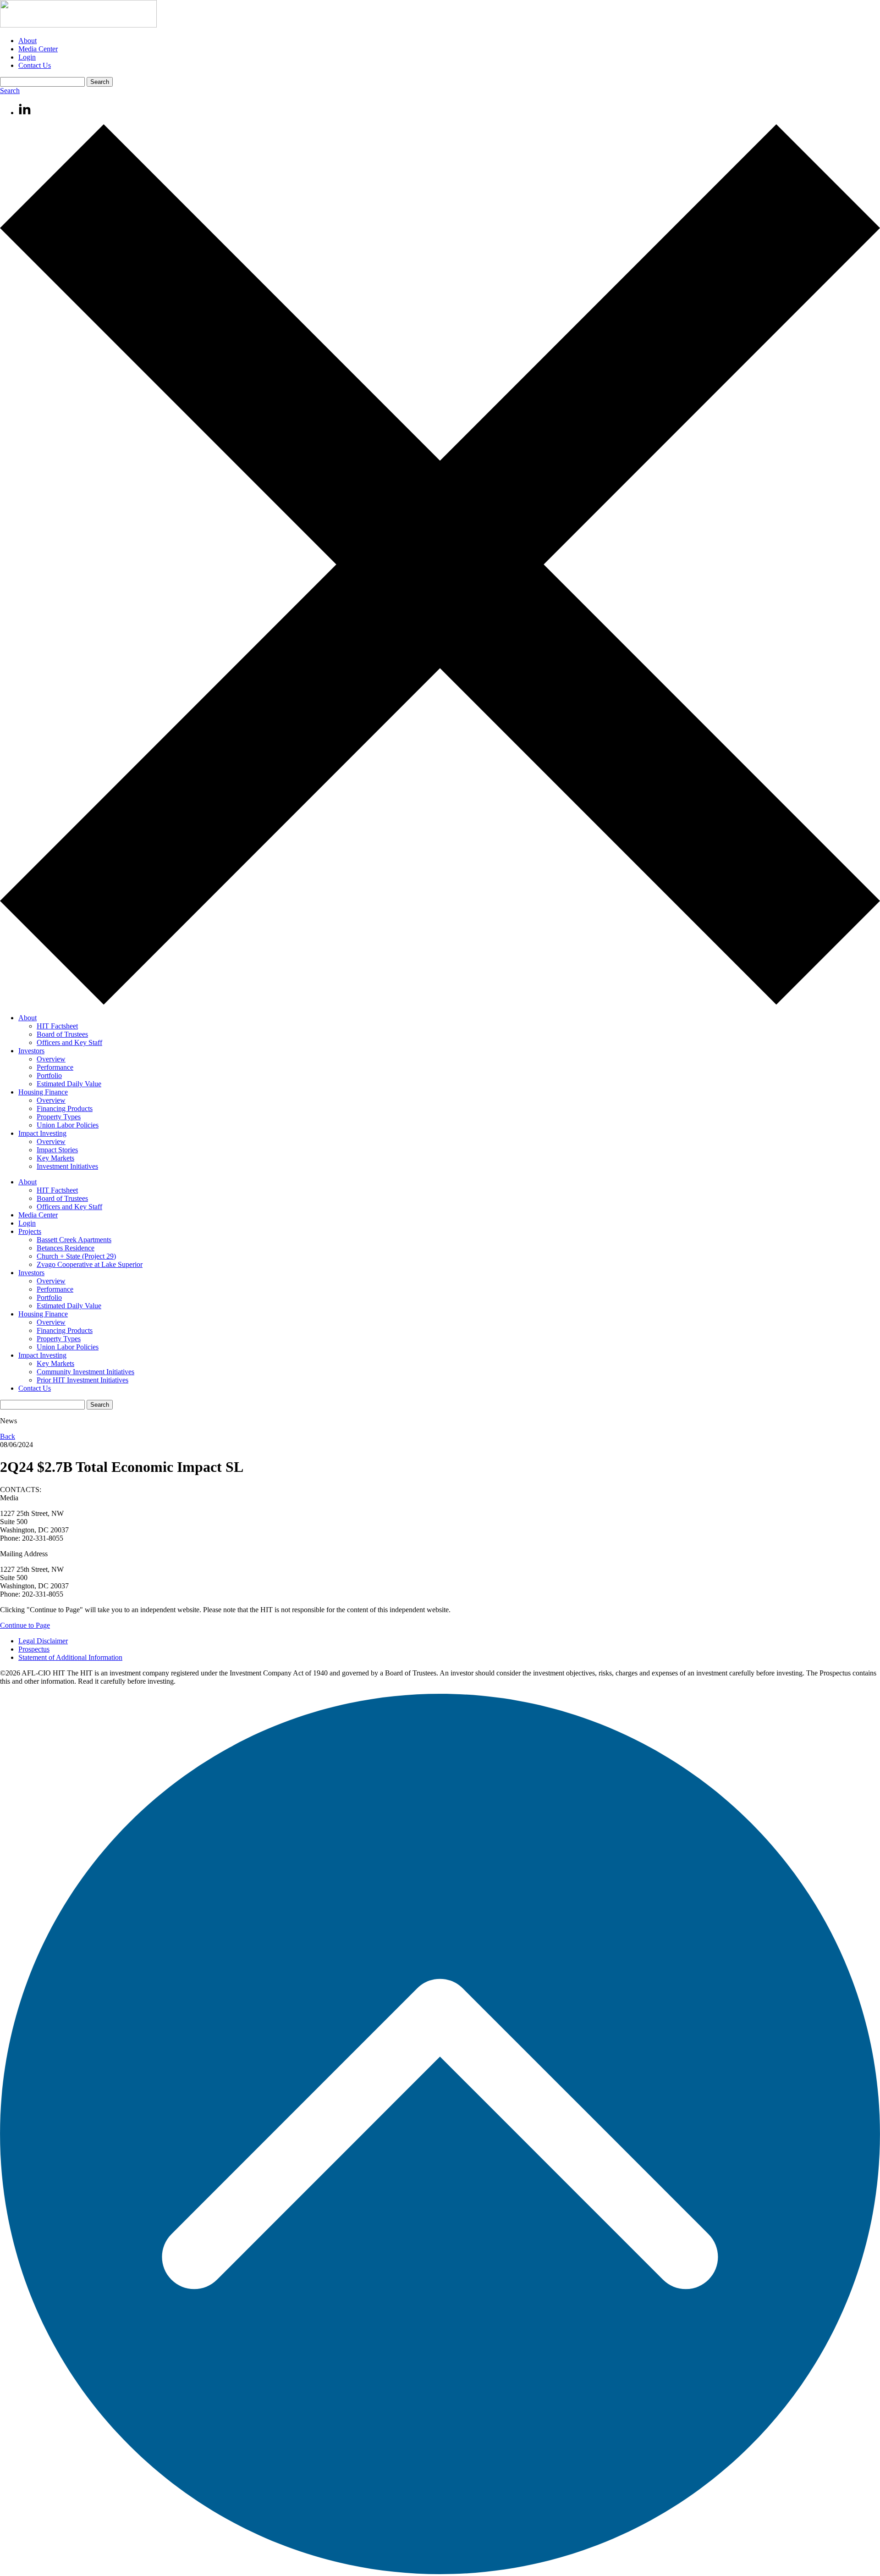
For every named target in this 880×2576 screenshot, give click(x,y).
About (27, 41)
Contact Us (35, 65)
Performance (55, 1067)
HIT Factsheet (57, 1026)
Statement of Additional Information (70, 1657)
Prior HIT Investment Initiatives (82, 1380)
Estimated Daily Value (69, 1084)
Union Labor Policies (68, 1125)
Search (10, 91)
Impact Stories (57, 1150)
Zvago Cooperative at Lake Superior (90, 1264)
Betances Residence (66, 1248)
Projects (30, 1231)
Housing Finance (43, 1092)
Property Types (59, 1117)
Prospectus (34, 1649)
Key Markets (55, 1158)
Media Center (38, 49)
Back (8, 1436)
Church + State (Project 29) (76, 1256)
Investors (31, 1051)
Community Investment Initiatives (85, 1372)
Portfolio (49, 1075)
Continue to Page (25, 1625)
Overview (51, 1059)
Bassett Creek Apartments (74, 1240)
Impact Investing (42, 1133)
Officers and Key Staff (69, 1042)
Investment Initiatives (67, 1166)
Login (27, 57)
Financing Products (65, 1108)
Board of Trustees (62, 1034)
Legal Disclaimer (43, 1641)
